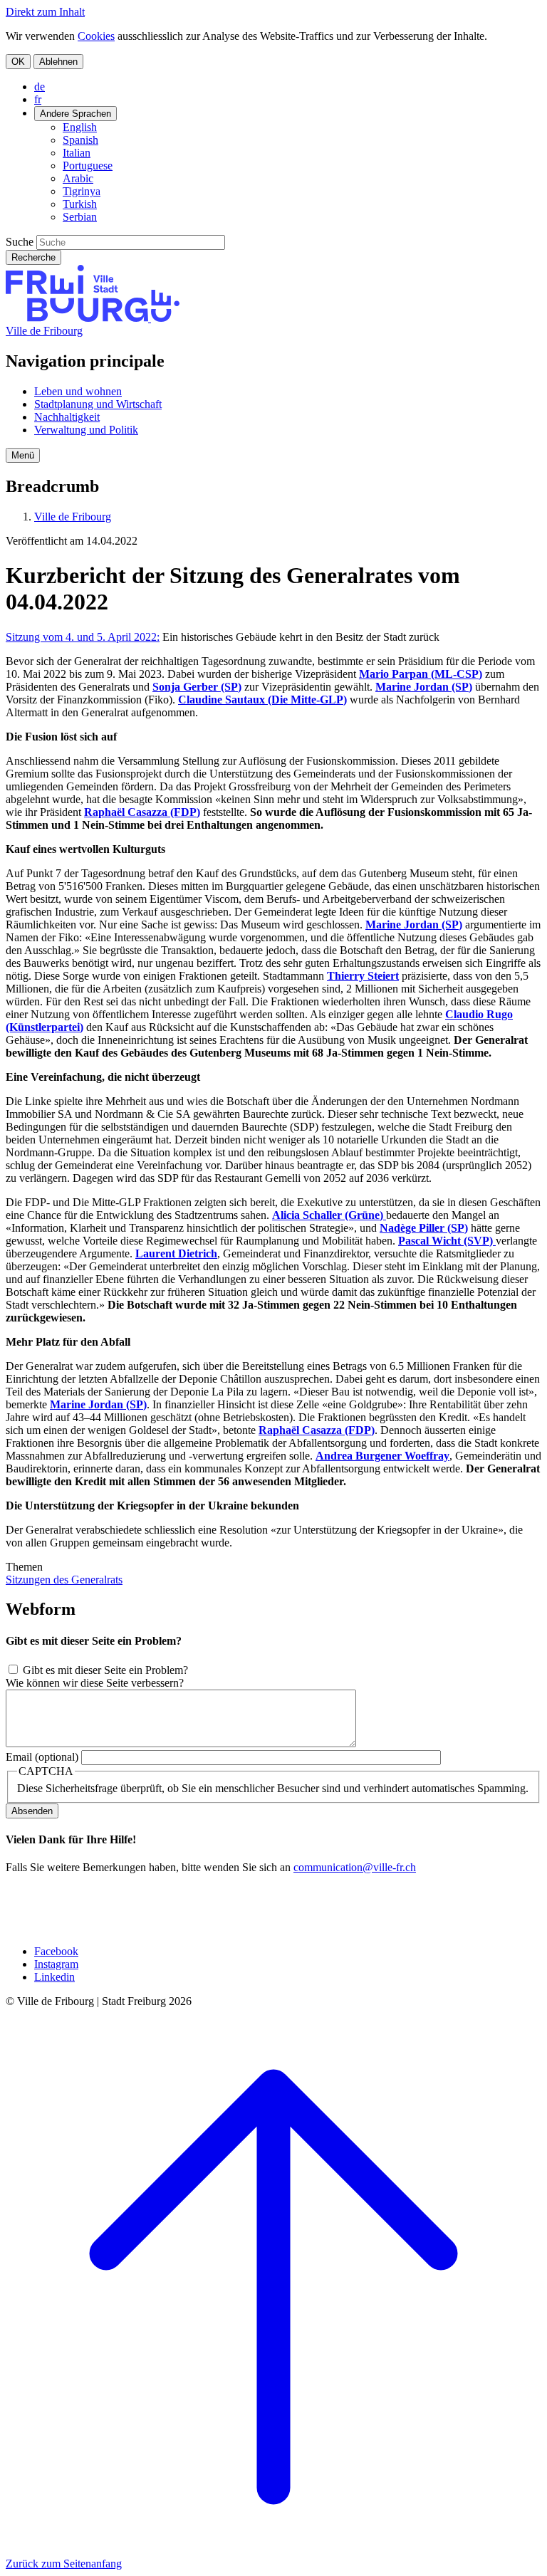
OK (18, 62)
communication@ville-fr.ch (355, 1867)
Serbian (80, 217)
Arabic (78, 178)
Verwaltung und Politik (86, 430)
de (40, 87)
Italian (77, 153)
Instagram (56, 1964)
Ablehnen (58, 62)
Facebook (56, 1951)
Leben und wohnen (78, 391)
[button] (23, 455)
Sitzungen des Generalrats (64, 1580)
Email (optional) (42, 1757)
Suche (20, 242)
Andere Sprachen (75, 114)
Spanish (80, 140)
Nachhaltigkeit (67, 417)
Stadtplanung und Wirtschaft (98, 404)
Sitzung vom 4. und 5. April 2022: (83, 637)
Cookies (96, 36)
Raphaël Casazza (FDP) (142, 812)
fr (38, 99)
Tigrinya (82, 191)
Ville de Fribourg (44, 331)
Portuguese (88, 166)
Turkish (80, 204)
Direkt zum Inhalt (45, 12)
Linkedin (54, 1977)
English (80, 127)
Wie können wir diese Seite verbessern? (95, 1683)
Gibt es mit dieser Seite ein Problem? (105, 1670)
